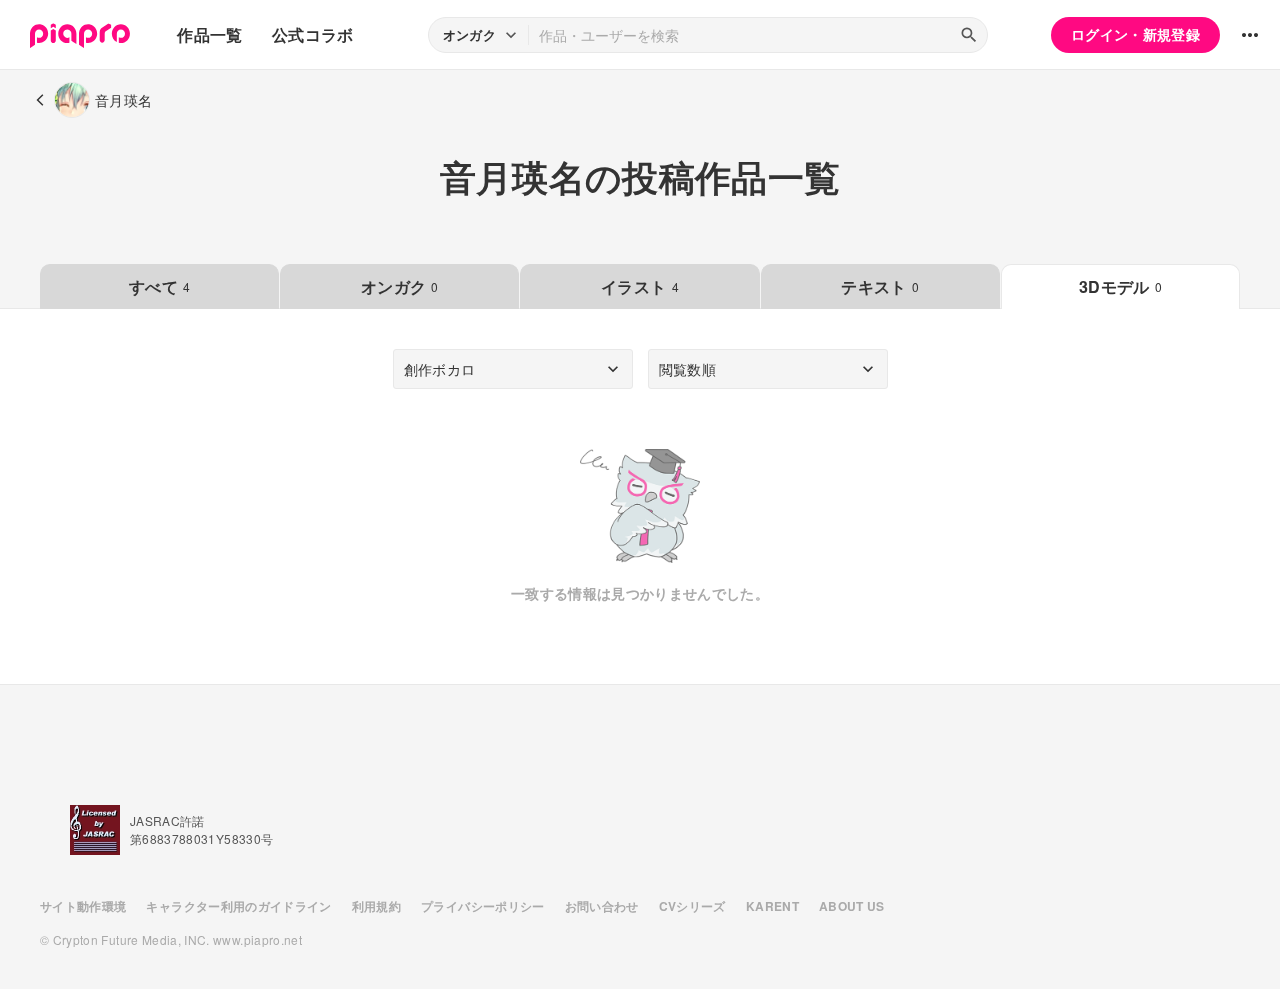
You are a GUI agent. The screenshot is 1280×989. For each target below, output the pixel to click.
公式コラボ (313, 34)
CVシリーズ (692, 906)
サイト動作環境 (83, 906)
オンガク (400, 286)
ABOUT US (852, 906)
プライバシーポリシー (483, 906)
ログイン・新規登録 (1135, 34)
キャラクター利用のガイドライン (238, 906)
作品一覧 (209, 34)
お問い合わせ (602, 906)
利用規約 (376, 906)
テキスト (880, 286)
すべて (159, 286)
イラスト (640, 286)
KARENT (772, 906)
